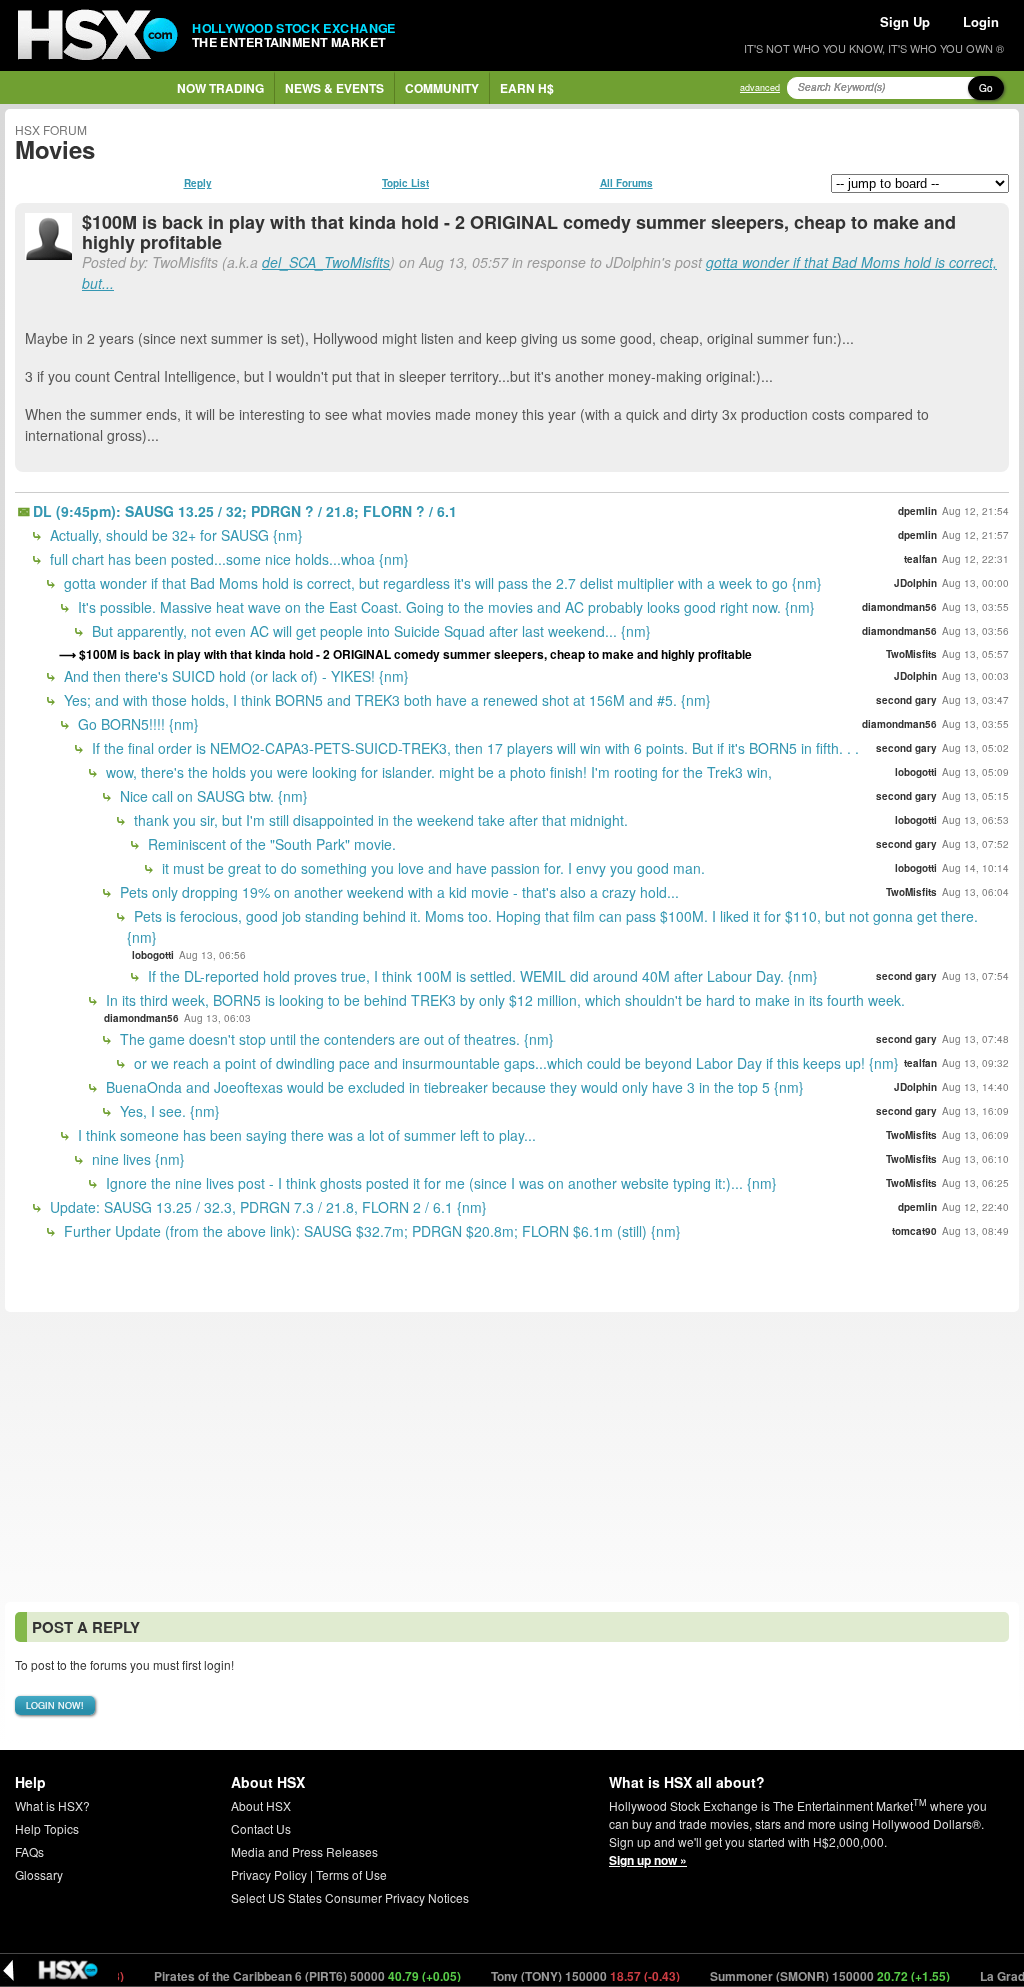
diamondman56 (899, 607)
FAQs (29, 1851)
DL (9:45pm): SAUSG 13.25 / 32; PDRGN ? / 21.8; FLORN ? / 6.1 (245, 511)
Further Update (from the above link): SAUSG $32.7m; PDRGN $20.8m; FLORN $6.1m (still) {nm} (370, 1231)
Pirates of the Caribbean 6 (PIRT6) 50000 (275, 1976)
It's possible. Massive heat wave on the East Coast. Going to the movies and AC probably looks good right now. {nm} (444, 607)
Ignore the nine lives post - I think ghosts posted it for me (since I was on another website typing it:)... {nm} (439, 1183)
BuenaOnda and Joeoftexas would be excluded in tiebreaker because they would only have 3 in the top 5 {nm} (453, 1087)
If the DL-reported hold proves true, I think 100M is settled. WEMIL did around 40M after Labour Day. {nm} (481, 976)
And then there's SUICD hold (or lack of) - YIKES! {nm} (234, 676)
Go (986, 88)
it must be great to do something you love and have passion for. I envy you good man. (431, 868)
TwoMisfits (911, 654)
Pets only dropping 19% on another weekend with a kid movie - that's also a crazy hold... (397, 892)
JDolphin (915, 583)
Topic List (405, 183)
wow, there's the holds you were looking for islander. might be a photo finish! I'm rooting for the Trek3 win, (437, 772)
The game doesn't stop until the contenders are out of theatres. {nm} (335, 1039)
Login (981, 21)
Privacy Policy (269, 1874)
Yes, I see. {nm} (168, 1111)
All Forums (626, 183)
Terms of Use (351, 1874)
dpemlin (917, 511)
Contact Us (261, 1828)
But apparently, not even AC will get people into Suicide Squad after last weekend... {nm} (369, 631)
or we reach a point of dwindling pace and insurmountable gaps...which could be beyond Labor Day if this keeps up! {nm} (514, 1063)
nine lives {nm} (136, 1159)
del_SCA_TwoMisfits (326, 262)
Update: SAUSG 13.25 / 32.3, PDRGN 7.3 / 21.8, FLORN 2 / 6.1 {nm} (266, 1207)
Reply (198, 183)
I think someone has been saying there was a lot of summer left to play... (305, 1135)
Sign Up (905, 21)
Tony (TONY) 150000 (553, 1976)
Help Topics (47, 1828)
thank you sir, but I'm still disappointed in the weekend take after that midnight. (379, 820)
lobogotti (916, 772)
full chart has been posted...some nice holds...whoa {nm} (227, 559)
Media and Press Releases (304, 1851)
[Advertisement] (512, 1457)
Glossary (39, 1874)
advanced (760, 87)
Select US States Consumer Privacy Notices (350, 1897)
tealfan (920, 559)
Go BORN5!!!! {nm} (136, 724)
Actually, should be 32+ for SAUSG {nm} (174, 535)
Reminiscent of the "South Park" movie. (270, 844)
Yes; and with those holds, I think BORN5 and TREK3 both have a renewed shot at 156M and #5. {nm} (385, 700)
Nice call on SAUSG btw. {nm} (212, 796)
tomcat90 (914, 1231)
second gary (906, 700)
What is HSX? (52, 1805)
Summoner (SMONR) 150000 (797, 1976)
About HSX (261, 1805)
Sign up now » (648, 1860)
